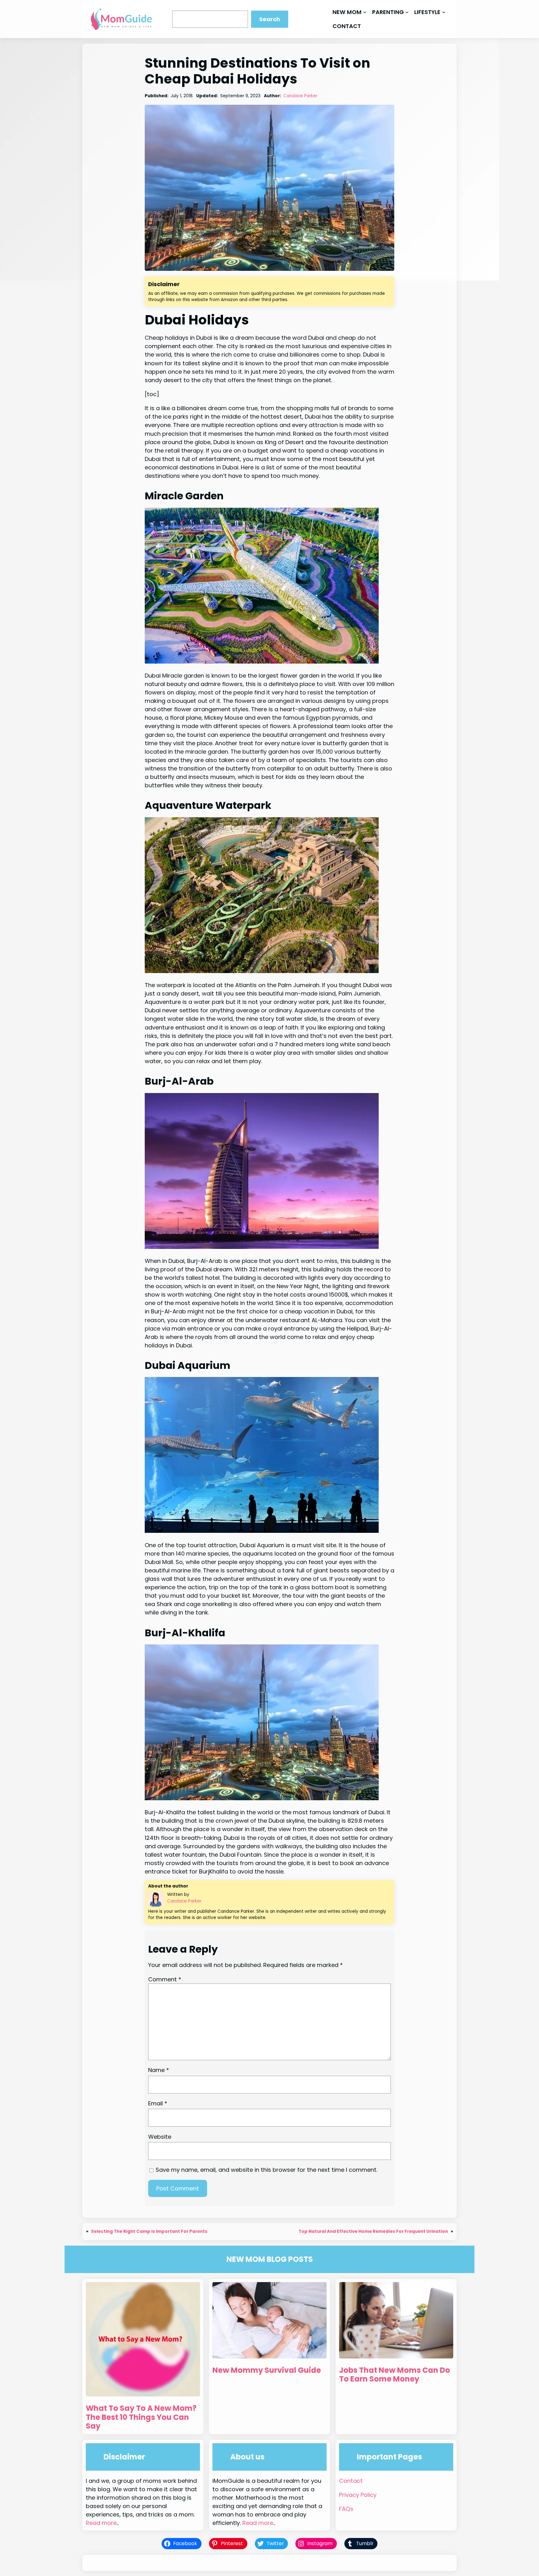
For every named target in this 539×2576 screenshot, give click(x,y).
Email (158, 2103)
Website (160, 2137)
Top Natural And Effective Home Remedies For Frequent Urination (373, 2231)
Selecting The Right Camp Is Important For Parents (149, 2231)
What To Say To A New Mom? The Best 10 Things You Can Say (141, 2417)
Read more (101, 2523)
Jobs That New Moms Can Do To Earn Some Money (395, 2375)
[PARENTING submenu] (407, 12)
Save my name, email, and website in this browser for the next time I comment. (267, 2170)
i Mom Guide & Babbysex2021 (279, 2563)
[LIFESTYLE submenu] (444, 12)
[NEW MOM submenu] (365, 12)
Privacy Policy (358, 2495)
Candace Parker (300, 96)
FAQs (346, 2509)
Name (159, 2070)
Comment (165, 1979)
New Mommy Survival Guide (267, 2370)
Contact (351, 2481)
